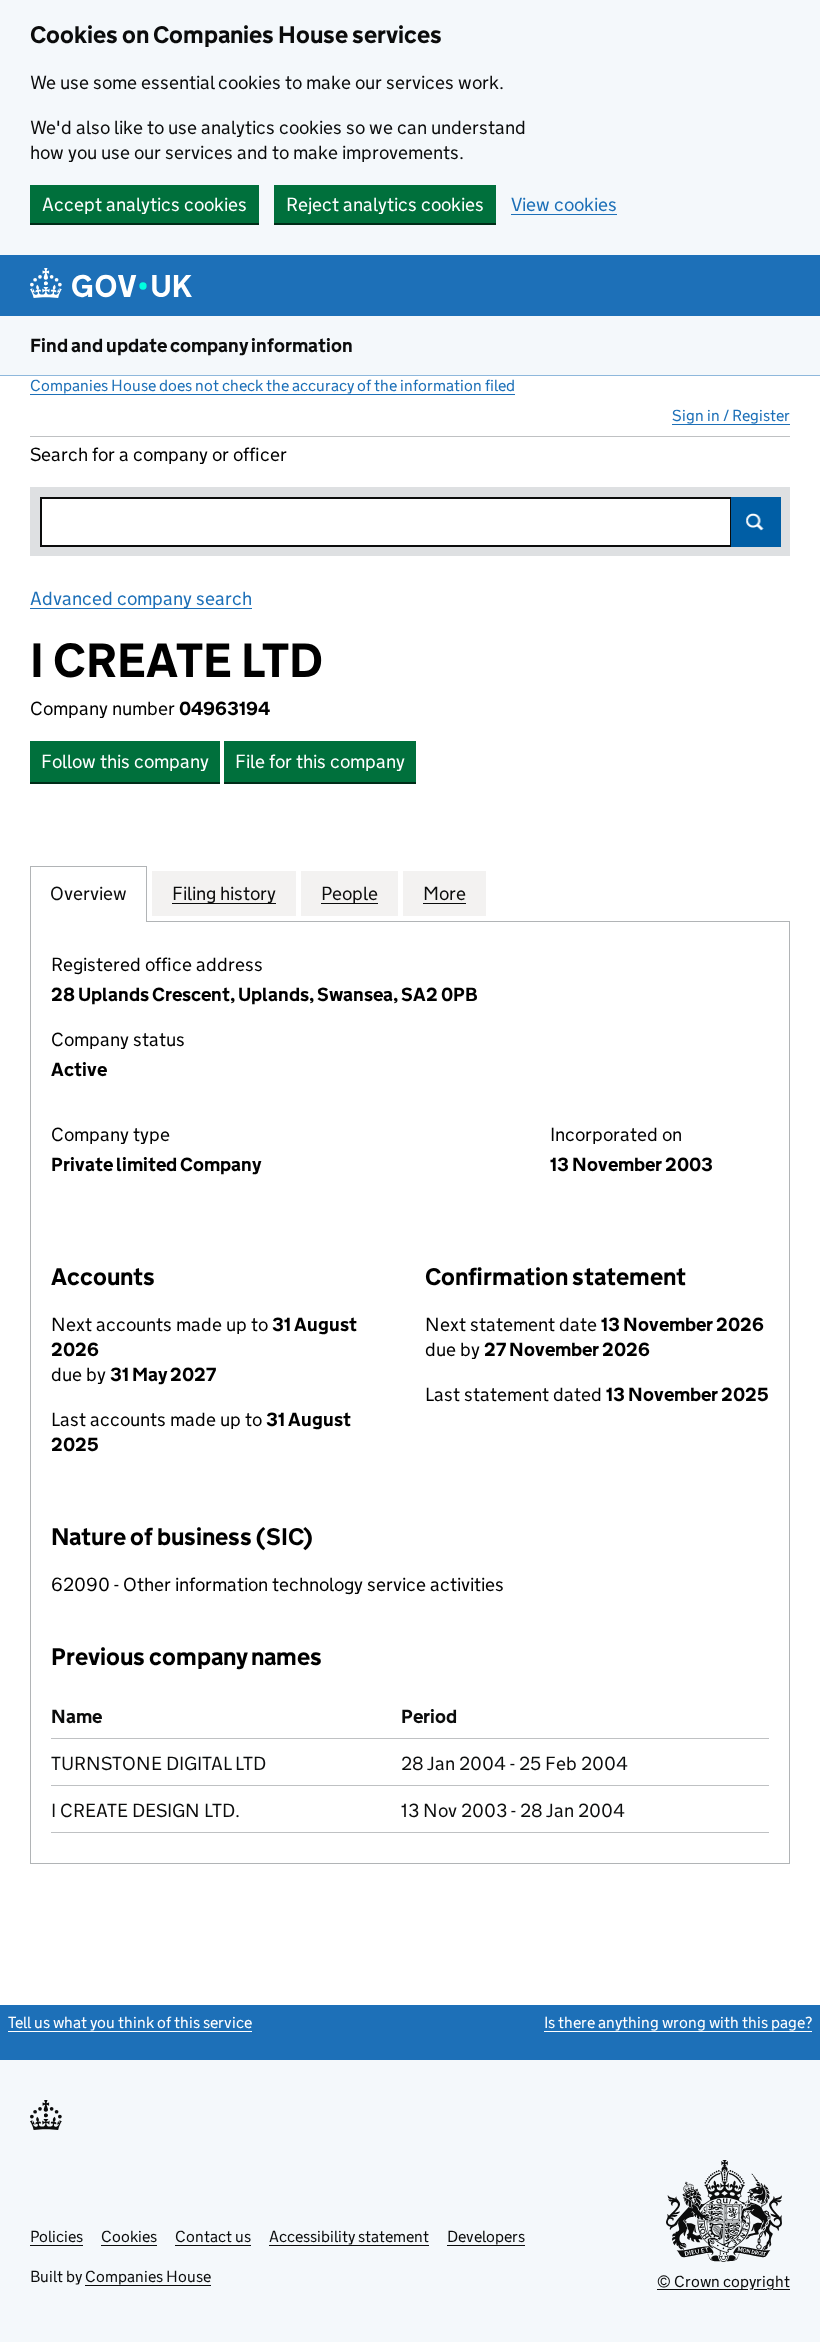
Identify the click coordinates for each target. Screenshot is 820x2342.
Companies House (148, 2276)
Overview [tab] (88, 893)
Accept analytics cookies (144, 204)
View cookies (564, 204)
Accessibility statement (349, 2236)
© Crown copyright (723, 2281)
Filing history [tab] (224, 893)
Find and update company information (191, 345)
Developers (486, 2236)
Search (756, 522)
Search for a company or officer (158, 454)
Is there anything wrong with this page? (678, 2022)
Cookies (129, 2236)
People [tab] (349, 893)
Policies (56, 2236)
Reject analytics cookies (385, 204)
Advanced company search (141, 598)
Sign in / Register (731, 415)
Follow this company (125, 761)
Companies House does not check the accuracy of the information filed (272, 385)
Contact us (213, 2236)
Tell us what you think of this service (130, 2022)
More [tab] (444, 893)
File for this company (320, 761)
